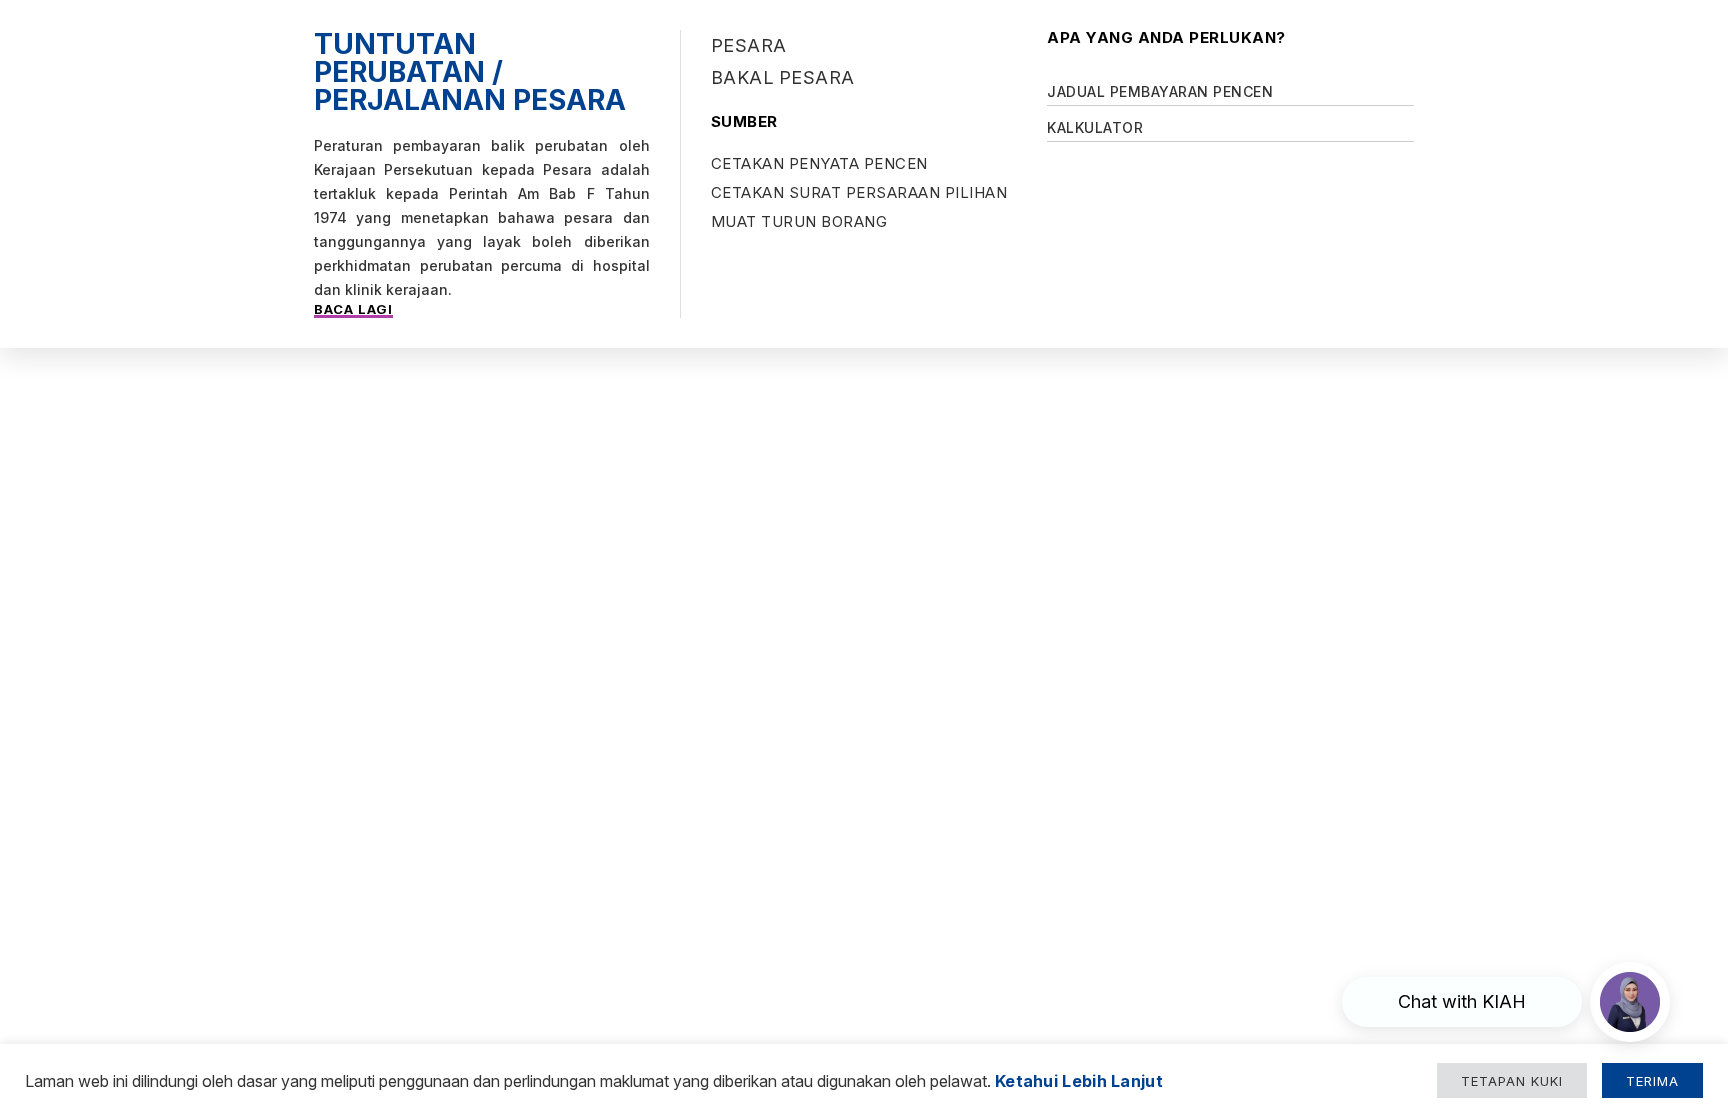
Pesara (749, 45)
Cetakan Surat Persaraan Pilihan (859, 192)
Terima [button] (1652, 1081)
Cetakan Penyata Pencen (819, 163)
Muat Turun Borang (799, 221)
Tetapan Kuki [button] (1512, 1081)
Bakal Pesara (783, 77)
